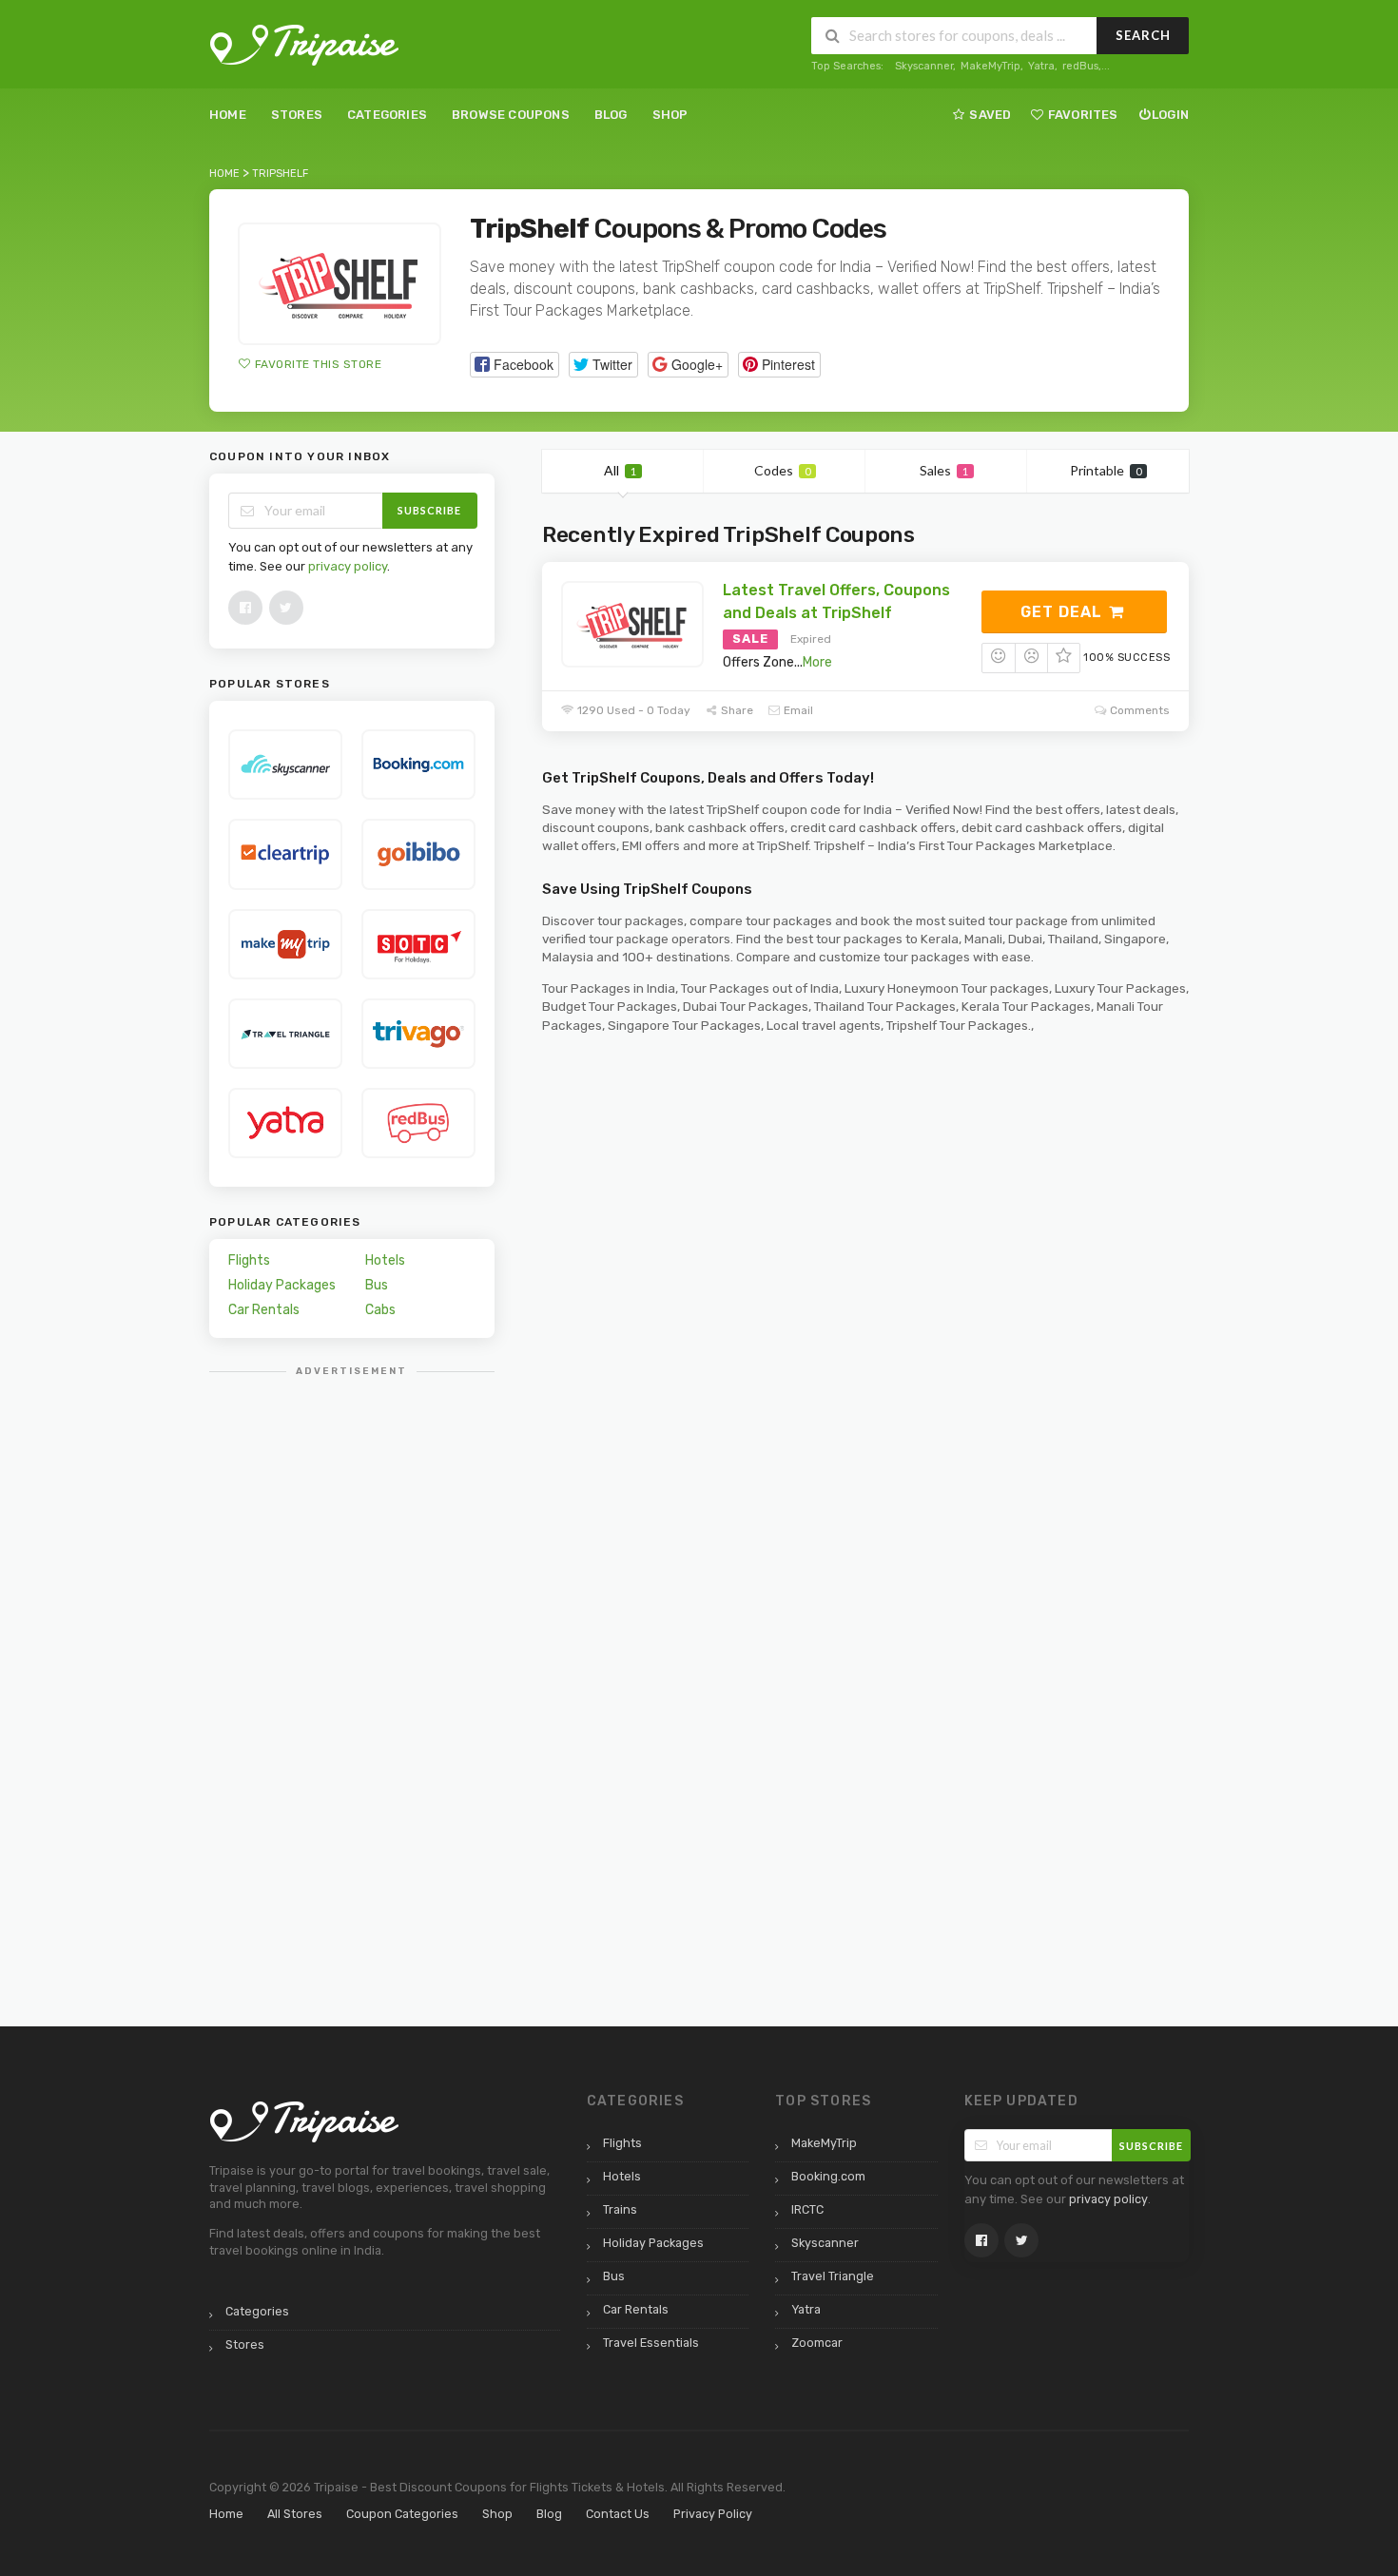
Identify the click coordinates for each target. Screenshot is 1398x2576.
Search (1143, 35)
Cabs (380, 1310)
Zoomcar (817, 2343)
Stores (297, 115)
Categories (387, 115)
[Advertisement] (352, 1675)
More (817, 662)
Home (228, 115)
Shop (670, 115)
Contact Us (618, 2514)
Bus (377, 1285)
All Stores (295, 2514)
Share (736, 710)
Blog (611, 115)
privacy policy (348, 566)
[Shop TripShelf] (340, 284)
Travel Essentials (651, 2343)
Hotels (385, 1260)
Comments (1138, 710)
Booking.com (828, 2176)
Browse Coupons (511, 115)
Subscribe (429, 510)
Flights (249, 1260)
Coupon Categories (402, 2514)
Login (1170, 115)
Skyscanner (924, 66)
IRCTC (807, 2209)
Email (797, 710)
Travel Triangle (833, 2276)
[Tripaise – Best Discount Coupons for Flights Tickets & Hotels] (304, 44)
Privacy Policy (713, 2514)
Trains (620, 2209)
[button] (515, 365)
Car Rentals (264, 1310)
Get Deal (1064, 612)
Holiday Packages (282, 1285)
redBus (1080, 66)
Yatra (1041, 66)
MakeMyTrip (990, 66)
